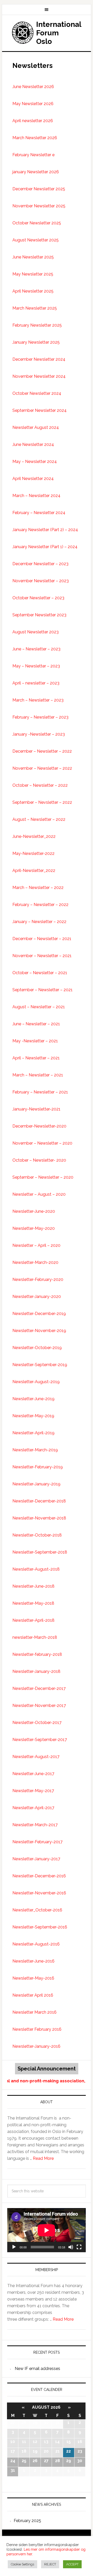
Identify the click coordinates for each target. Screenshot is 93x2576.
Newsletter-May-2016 (33, 1978)
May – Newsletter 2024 (35, 462)
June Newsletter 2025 (33, 257)
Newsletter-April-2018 (33, 1620)
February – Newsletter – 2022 (40, 905)
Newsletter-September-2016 (40, 1927)
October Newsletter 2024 (37, 393)
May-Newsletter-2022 (33, 853)
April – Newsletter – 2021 (36, 1058)
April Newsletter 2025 (33, 291)
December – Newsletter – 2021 (42, 939)
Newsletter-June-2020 (34, 1211)
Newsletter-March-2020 (35, 1262)
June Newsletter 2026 (33, 87)
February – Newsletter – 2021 (40, 1092)
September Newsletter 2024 (40, 410)
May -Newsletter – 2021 (35, 1041)
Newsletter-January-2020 (37, 1297)
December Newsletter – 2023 (40, 564)
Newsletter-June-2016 (33, 1961)
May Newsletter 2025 (33, 274)
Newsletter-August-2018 (36, 1569)
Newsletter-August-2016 (36, 1944)
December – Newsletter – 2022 (42, 751)
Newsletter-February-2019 (38, 1467)
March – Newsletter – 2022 (38, 888)
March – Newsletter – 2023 (38, 700)
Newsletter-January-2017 (36, 1859)
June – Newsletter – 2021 (36, 1024)
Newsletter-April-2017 (33, 1808)
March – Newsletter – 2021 (38, 1075)
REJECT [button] (50, 2564)
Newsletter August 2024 (36, 427)
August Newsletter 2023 (36, 632)
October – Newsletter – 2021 (40, 973)
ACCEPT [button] (72, 2564)
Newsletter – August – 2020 (39, 1194)
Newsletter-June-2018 (33, 1586)
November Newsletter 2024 (39, 376)
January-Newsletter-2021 (36, 1109)
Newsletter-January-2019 (36, 1484)
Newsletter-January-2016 (36, 2046)
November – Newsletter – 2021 (42, 956)
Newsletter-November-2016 (39, 1893)
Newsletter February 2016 (37, 2029)
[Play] (14, 2247)
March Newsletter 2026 (35, 138)
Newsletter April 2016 (33, 1995)
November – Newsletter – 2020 (42, 1143)
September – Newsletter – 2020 (43, 1177)
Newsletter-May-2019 (33, 1416)
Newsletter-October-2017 (37, 1723)
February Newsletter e (33, 155)
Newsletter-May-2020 (34, 1228)
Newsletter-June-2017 (33, 1774)
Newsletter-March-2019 (35, 1450)
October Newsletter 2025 (37, 223)
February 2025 (27, 2521)
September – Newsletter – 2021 (42, 990)
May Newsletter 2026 (33, 104)
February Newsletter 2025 (37, 325)
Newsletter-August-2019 (36, 1382)
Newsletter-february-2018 (37, 1654)
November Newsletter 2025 (39, 206)
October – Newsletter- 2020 (39, 1160)
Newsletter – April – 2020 (36, 1245)
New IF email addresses (37, 2369)
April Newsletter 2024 (33, 479)
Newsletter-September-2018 (40, 1552)
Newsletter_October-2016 (37, 1910)
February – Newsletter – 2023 (40, 717)
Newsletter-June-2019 (33, 1399)
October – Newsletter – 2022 (40, 785)
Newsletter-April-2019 (33, 1433)
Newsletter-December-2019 (39, 1314)
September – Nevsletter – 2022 (42, 802)
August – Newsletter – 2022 (39, 819)
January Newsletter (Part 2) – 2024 (45, 530)
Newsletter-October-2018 (37, 1535)
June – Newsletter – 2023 (36, 649)
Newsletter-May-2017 (33, 1791)
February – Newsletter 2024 (39, 513)
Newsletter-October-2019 (37, 1348)
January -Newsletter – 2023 (39, 734)
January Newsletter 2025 (36, 342)
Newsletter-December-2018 (39, 1501)
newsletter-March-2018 (35, 1637)
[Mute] (71, 2247)
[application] (47, 2230)
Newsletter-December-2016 (39, 1876)
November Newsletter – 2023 (41, 581)
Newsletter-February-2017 (37, 1842)
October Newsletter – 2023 (38, 598)
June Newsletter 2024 (33, 444)
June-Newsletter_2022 (34, 836)
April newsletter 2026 (33, 121)
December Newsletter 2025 (39, 189)
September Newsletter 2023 (39, 615)
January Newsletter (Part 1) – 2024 (45, 547)
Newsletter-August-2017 (36, 1757)
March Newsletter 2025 (35, 308)
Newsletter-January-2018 (36, 1671)
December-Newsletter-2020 (39, 1126)
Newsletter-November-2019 (39, 1331)
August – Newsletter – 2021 (39, 1007)
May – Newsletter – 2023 (36, 666)
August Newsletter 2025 (36, 240)
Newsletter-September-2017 (40, 1740)
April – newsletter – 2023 (36, 683)
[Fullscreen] (79, 2247)
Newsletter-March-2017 (35, 1825)
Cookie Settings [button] (22, 2564)
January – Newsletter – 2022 (39, 922)
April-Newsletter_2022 (34, 871)
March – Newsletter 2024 (36, 496)
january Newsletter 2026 (36, 172)
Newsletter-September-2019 (40, 1365)
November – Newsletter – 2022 (42, 768)
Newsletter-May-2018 (33, 1603)
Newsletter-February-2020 (38, 1279)
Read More (43, 2158)
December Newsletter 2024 (39, 359)
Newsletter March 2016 (34, 2012)
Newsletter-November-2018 (39, 1518)
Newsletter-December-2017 (39, 1688)
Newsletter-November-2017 (39, 1705)
